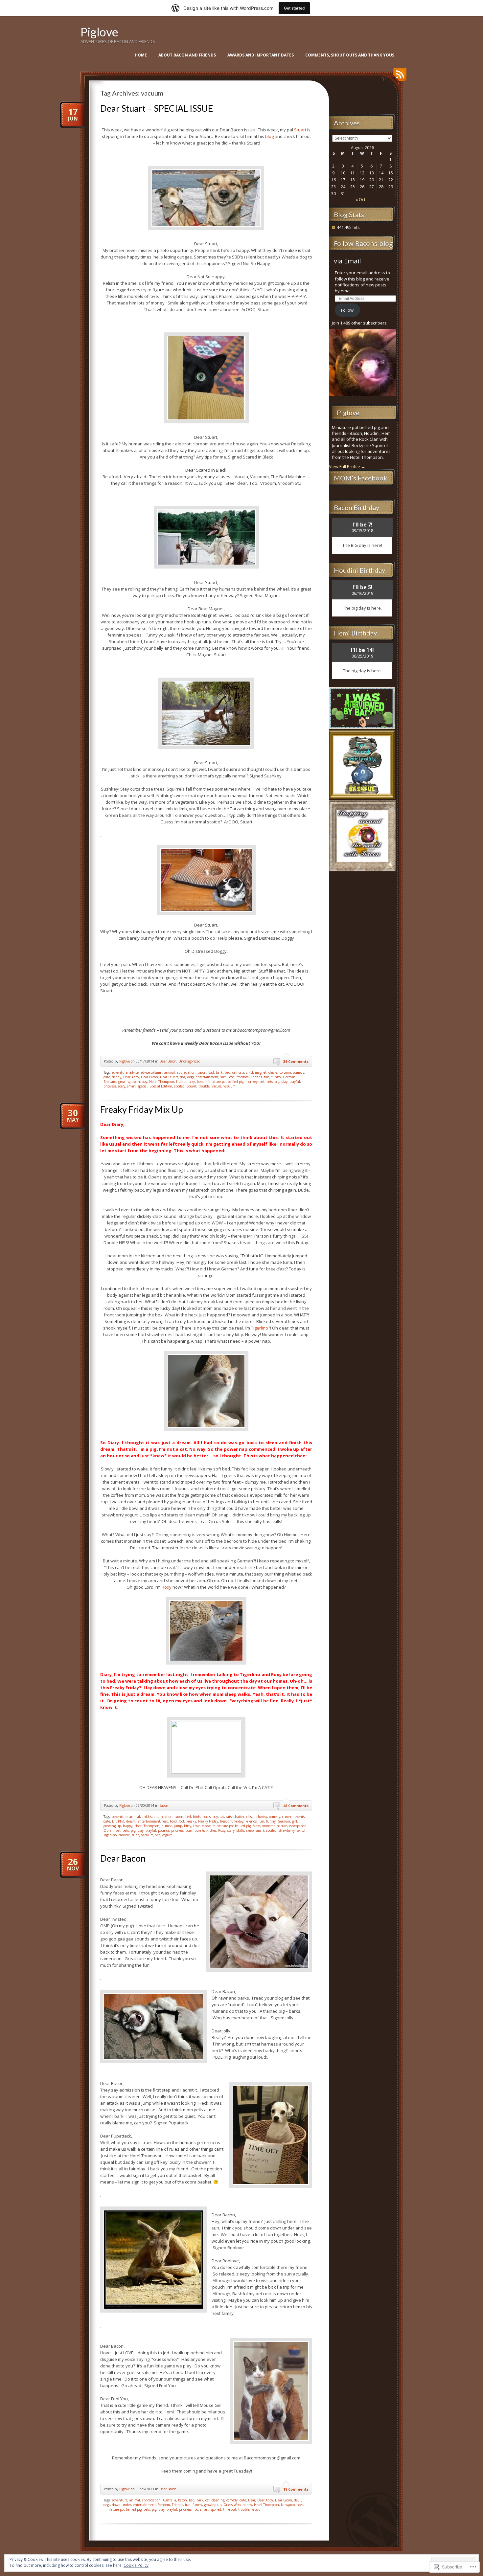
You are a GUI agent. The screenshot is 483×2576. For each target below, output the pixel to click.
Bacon (164, 1805)
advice (134, 1072)
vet (158, 1835)
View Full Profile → (347, 466)
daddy (117, 1077)
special (143, 1086)
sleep (250, 1830)
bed (228, 1072)
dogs (191, 1077)
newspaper (297, 1826)
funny (276, 1077)
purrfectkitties (205, 1830)
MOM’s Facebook (360, 478)
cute (107, 1077)
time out (230, 2509)
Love (200, 1082)
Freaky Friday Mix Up (142, 1109)
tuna (136, 1835)
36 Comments (296, 1061)
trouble (204, 1086)
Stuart (301, 130)
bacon (202, 1072)
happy (142, 1082)
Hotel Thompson (162, 1082)
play (284, 1082)
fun (267, 1077)
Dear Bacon (168, 1061)
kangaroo (288, 2505)
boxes (207, 1817)
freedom (243, 1077)
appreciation (186, 1072)
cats (241, 1072)
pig (277, 1082)
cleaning (218, 2500)
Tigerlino (260, 1328)
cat (234, 1072)
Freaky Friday (208, 1821)
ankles (147, 1817)
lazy (192, 1082)
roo (196, 2509)
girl (295, 1821)
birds (197, 1817)
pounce (164, 1830)
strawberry (287, 1830)
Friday (239, 1821)
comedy (299, 1072)
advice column (151, 1072)
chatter (239, 1817)
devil (298, 2500)
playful (295, 1082)
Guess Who (232, 2505)
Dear (252, 2500)
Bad (211, 1072)
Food (231, 1077)
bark (219, 1072)
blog (270, 136)
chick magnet (256, 1072)
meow (206, 1826)
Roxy (167, 1587)
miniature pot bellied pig (224, 1082)
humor (181, 1082)
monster (268, 1826)
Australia (169, 2500)
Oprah (109, 1830)
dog (183, 1077)
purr (189, 1830)
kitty (188, 1826)
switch (302, 1830)
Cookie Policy (136, 2565)
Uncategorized (189, 1061)
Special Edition (161, 1086)
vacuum (230, 1086)
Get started (294, 8)
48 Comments (296, 1806)
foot (182, 1821)
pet (262, 1082)
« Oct (360, 200)
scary (122, 1086)
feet (165, 1821)
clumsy (262, 1817)
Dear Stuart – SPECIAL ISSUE (157, 108)
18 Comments (296, 2489)
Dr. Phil (118, 1821)
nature (282, 1826)
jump (178, 1826)
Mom (256, 1826)
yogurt (167, 1835)
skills (240, 1830)
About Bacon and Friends (187, 55)
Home (141, 55)
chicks (273, 1072)
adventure (120, 1072)
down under (122, 2505)
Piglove (99, 32)
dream (131, 1821)
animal (170, 1072)
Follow (347, 310)
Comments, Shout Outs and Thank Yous (350, 55)
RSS (398, 77)
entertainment (207, 1077)
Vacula (217, 1086)
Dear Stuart (169, 1077)
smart (131, 1086)
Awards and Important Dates (261, 55)
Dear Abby (131, 1077)
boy (215, 1817)
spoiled (179, 1086)
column (285, 1072)
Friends (256, 1077)
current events (293, 1817)
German (284, 1821)
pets (270, 1082)
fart (223, 1077)
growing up (127, 1082)
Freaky (191, 1821)
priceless (110, 1086)
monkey (252, 1082)
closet (251, 1817)
